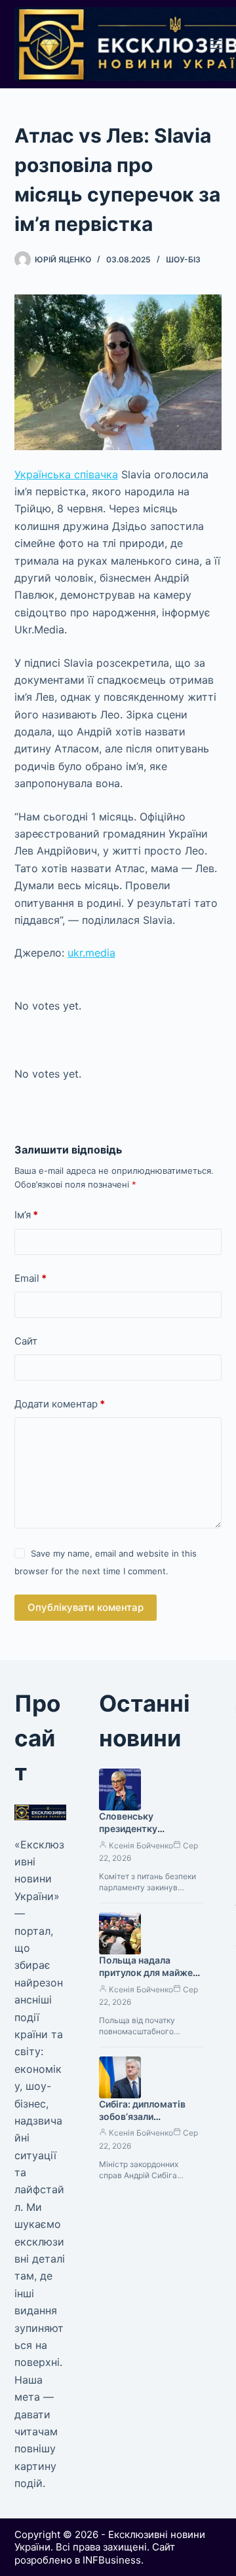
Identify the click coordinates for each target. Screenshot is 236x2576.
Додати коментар (60, 1404)
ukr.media (91, 953)
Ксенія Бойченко (141, 1845)
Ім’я (26, 1215)
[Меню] (216, 44)
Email (30, 1278)
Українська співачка (66, 474)
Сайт (26, 1341)
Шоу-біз (183, 259)
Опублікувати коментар (86, 1607)
